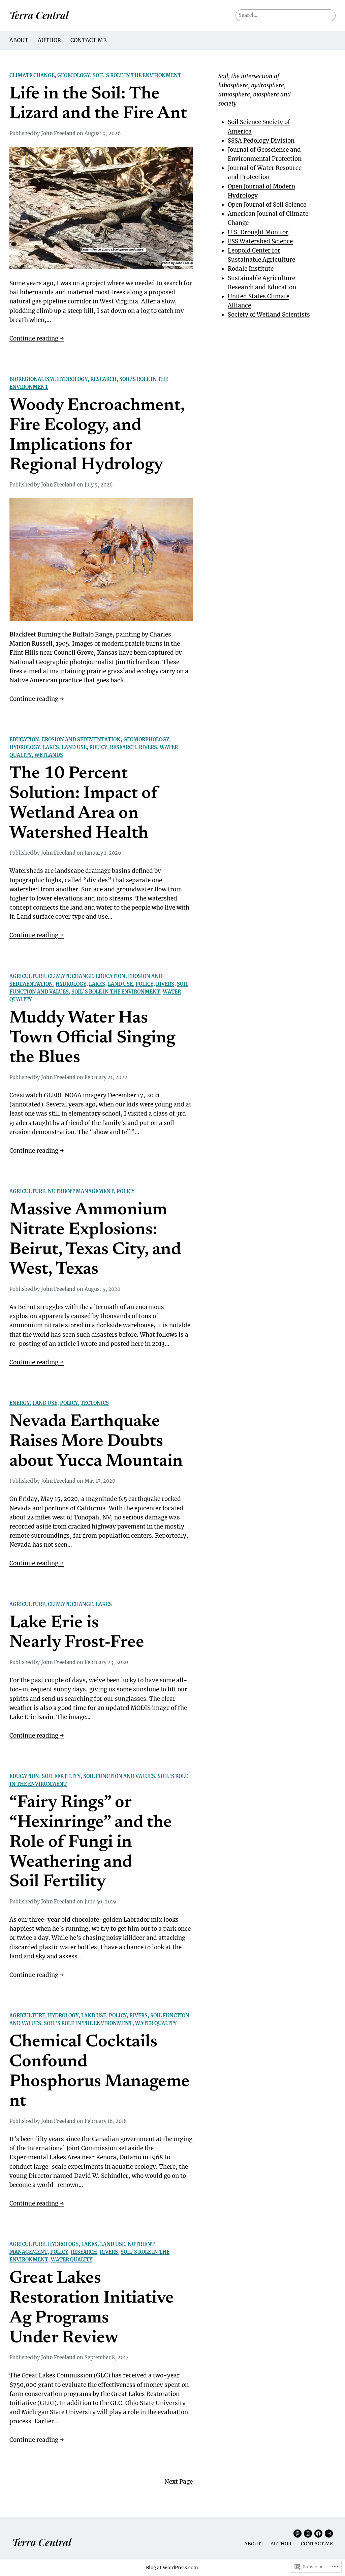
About (19, 40)
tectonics (95, 1403)
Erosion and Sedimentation (81, 740)
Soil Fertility (61, 1776)
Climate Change (32, 76)
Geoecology (74, 76)
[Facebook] (318, 2534)
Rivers (148, 747)
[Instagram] (308, 2534)
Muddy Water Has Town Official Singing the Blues (92, 1038)
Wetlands (49, 755)
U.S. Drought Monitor (258, 232)
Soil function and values (119, 1776)
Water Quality (156, 2023)
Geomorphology (146, 740)
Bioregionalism (32, 379)
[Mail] (329, 2534)
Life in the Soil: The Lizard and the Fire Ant (98, 105)
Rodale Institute (251, 269)
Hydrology (72, 379)
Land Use (74, 747)
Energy (20, 1403)
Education (24, 740)
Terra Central (39, 15)
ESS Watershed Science (260, 241)
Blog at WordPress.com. (173, 2568)
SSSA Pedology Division (261, 141)
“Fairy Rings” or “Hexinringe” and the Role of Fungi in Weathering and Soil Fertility (91, 1843)
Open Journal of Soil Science (267, 205)
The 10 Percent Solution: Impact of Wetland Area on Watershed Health (84, 804)
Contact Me (88, 40)
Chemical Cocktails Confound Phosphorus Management (100, 2072)
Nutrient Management (81, 1191)
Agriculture (27, 976)
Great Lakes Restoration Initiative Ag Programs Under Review (92, 2308)
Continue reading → (37, 339)
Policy (98, 747)
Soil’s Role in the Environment (137, 76)
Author (49, 40)
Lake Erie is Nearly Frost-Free (77, 1633)
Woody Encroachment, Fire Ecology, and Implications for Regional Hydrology (97, 436)
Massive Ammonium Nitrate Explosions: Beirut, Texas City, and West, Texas (95, 1240)
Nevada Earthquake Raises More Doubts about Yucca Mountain (96, 1442)
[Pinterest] (297, 2534)
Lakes (51, 747)
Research (103, 379)
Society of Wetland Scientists (269, 315)
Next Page (179, 2482)
